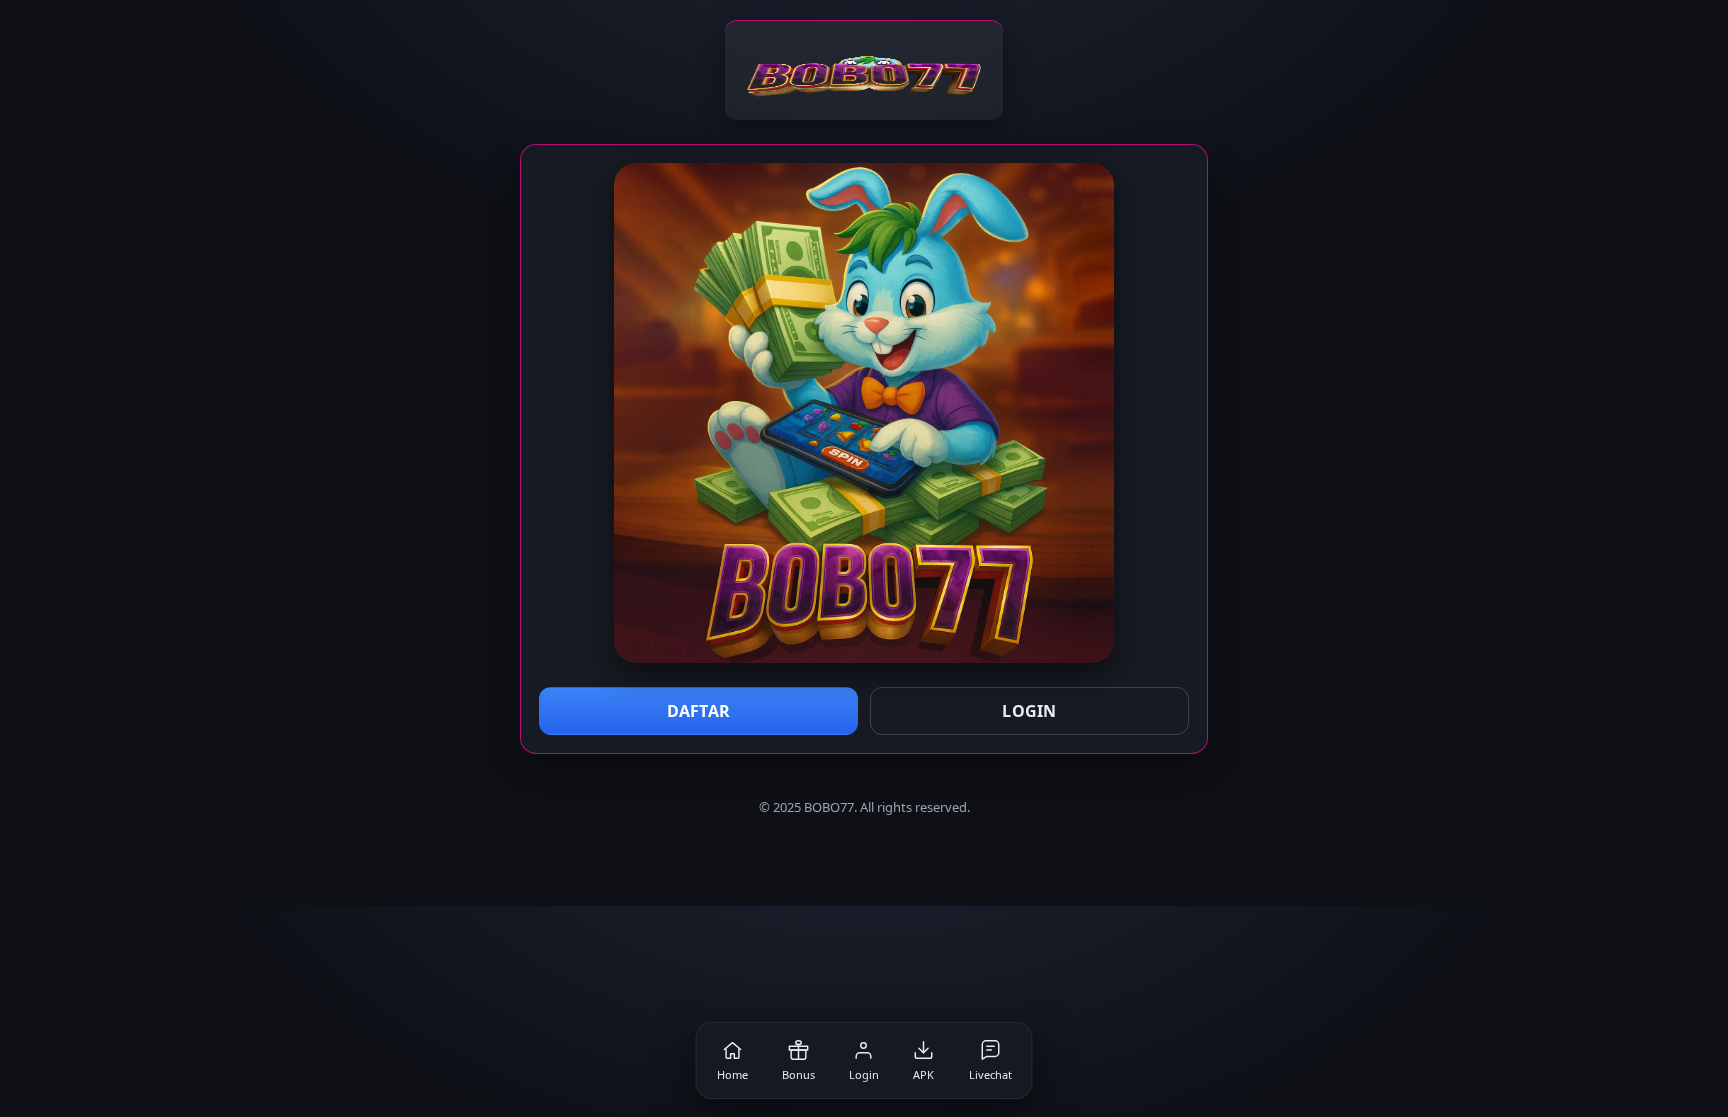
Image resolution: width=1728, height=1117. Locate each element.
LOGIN (1029, 711)
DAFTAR (699, 711)
